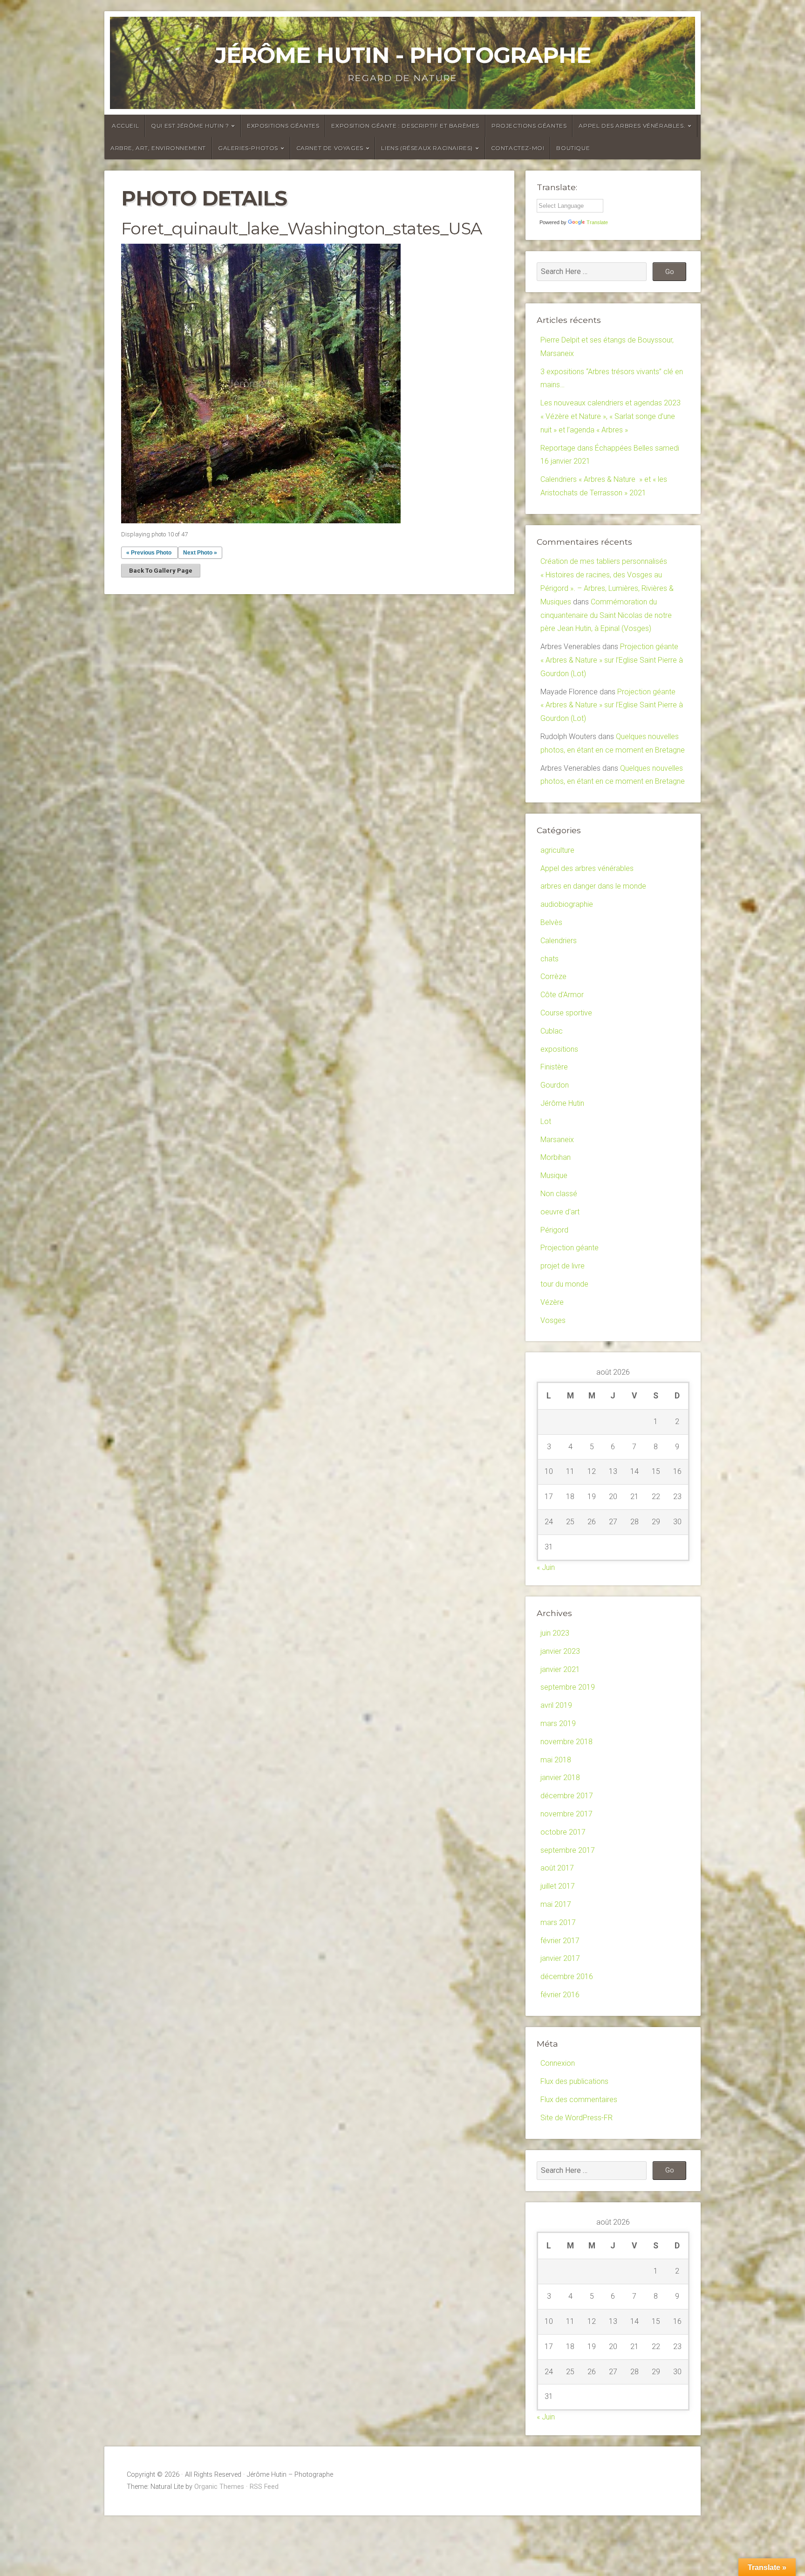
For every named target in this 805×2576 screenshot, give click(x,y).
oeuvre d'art (560, 1212)
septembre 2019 (568, 1687)
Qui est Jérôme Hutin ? (190, 126)
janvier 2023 (560, 1651)
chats (549, 959)
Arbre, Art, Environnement (158, 148)
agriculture (557, 850)
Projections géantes (529, 126)
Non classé (559, 1194)
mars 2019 (558, 1723)
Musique (554, 1175)
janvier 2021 (560, 1669)
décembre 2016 (567, 1977)
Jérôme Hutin (562, 1103)
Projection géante (570, 1248)
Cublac (552, 1031)
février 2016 (560, 1995)
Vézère (552, 1302)
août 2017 (557, 1868)
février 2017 (560, 1941)
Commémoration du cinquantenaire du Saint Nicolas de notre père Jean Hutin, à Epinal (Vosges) (606, 615)
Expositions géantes (283, 126)
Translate (597, 222)
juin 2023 (555, 1633)
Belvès (551, 922)
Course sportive (566, 1013)
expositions (559, 1049)
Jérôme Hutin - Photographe (403, 55)
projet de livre (563, 1266)
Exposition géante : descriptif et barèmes (405, 126)
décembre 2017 (567, 1796)
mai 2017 (556, 1904)
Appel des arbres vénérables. (632, 126)
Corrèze (553, 976)
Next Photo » (200, 553)
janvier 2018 (560, 1778)
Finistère (554, 1067)
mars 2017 (558, 1922)
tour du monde (564, 1284)
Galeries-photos (248, 148)
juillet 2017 (558, 1886)
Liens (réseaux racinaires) (427, 148)
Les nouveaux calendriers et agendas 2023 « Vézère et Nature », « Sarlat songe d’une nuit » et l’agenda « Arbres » (611, 416)
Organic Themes (219, 2487)
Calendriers (559, 941)
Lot (546, 1121)
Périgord (554, 1230)
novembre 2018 (566, 1742)
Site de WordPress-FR (576, 2118)
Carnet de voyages (330, 148)
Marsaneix (557, 1140)
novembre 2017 (566, 1814)
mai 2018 (556, 1760)
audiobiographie (567, 904)
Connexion (558, 2063)
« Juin (546, 1567)
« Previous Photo (149, 553)
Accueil (125, 126)
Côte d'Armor (562, 995)
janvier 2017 (560, 1958)
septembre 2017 (568, 1850)
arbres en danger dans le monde (593, 886)
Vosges (553, 1320)
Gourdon (555, 1085)
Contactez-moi (518, 148)
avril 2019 (556, 1705)
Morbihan (556, 1157)
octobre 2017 (563, 1832)
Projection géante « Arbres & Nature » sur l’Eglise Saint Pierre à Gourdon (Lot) (612, 660)
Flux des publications (574, 2081)
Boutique (573, 148)
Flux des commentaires (579, 2100)
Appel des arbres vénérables (587, 868)
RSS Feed (264, 2487)
